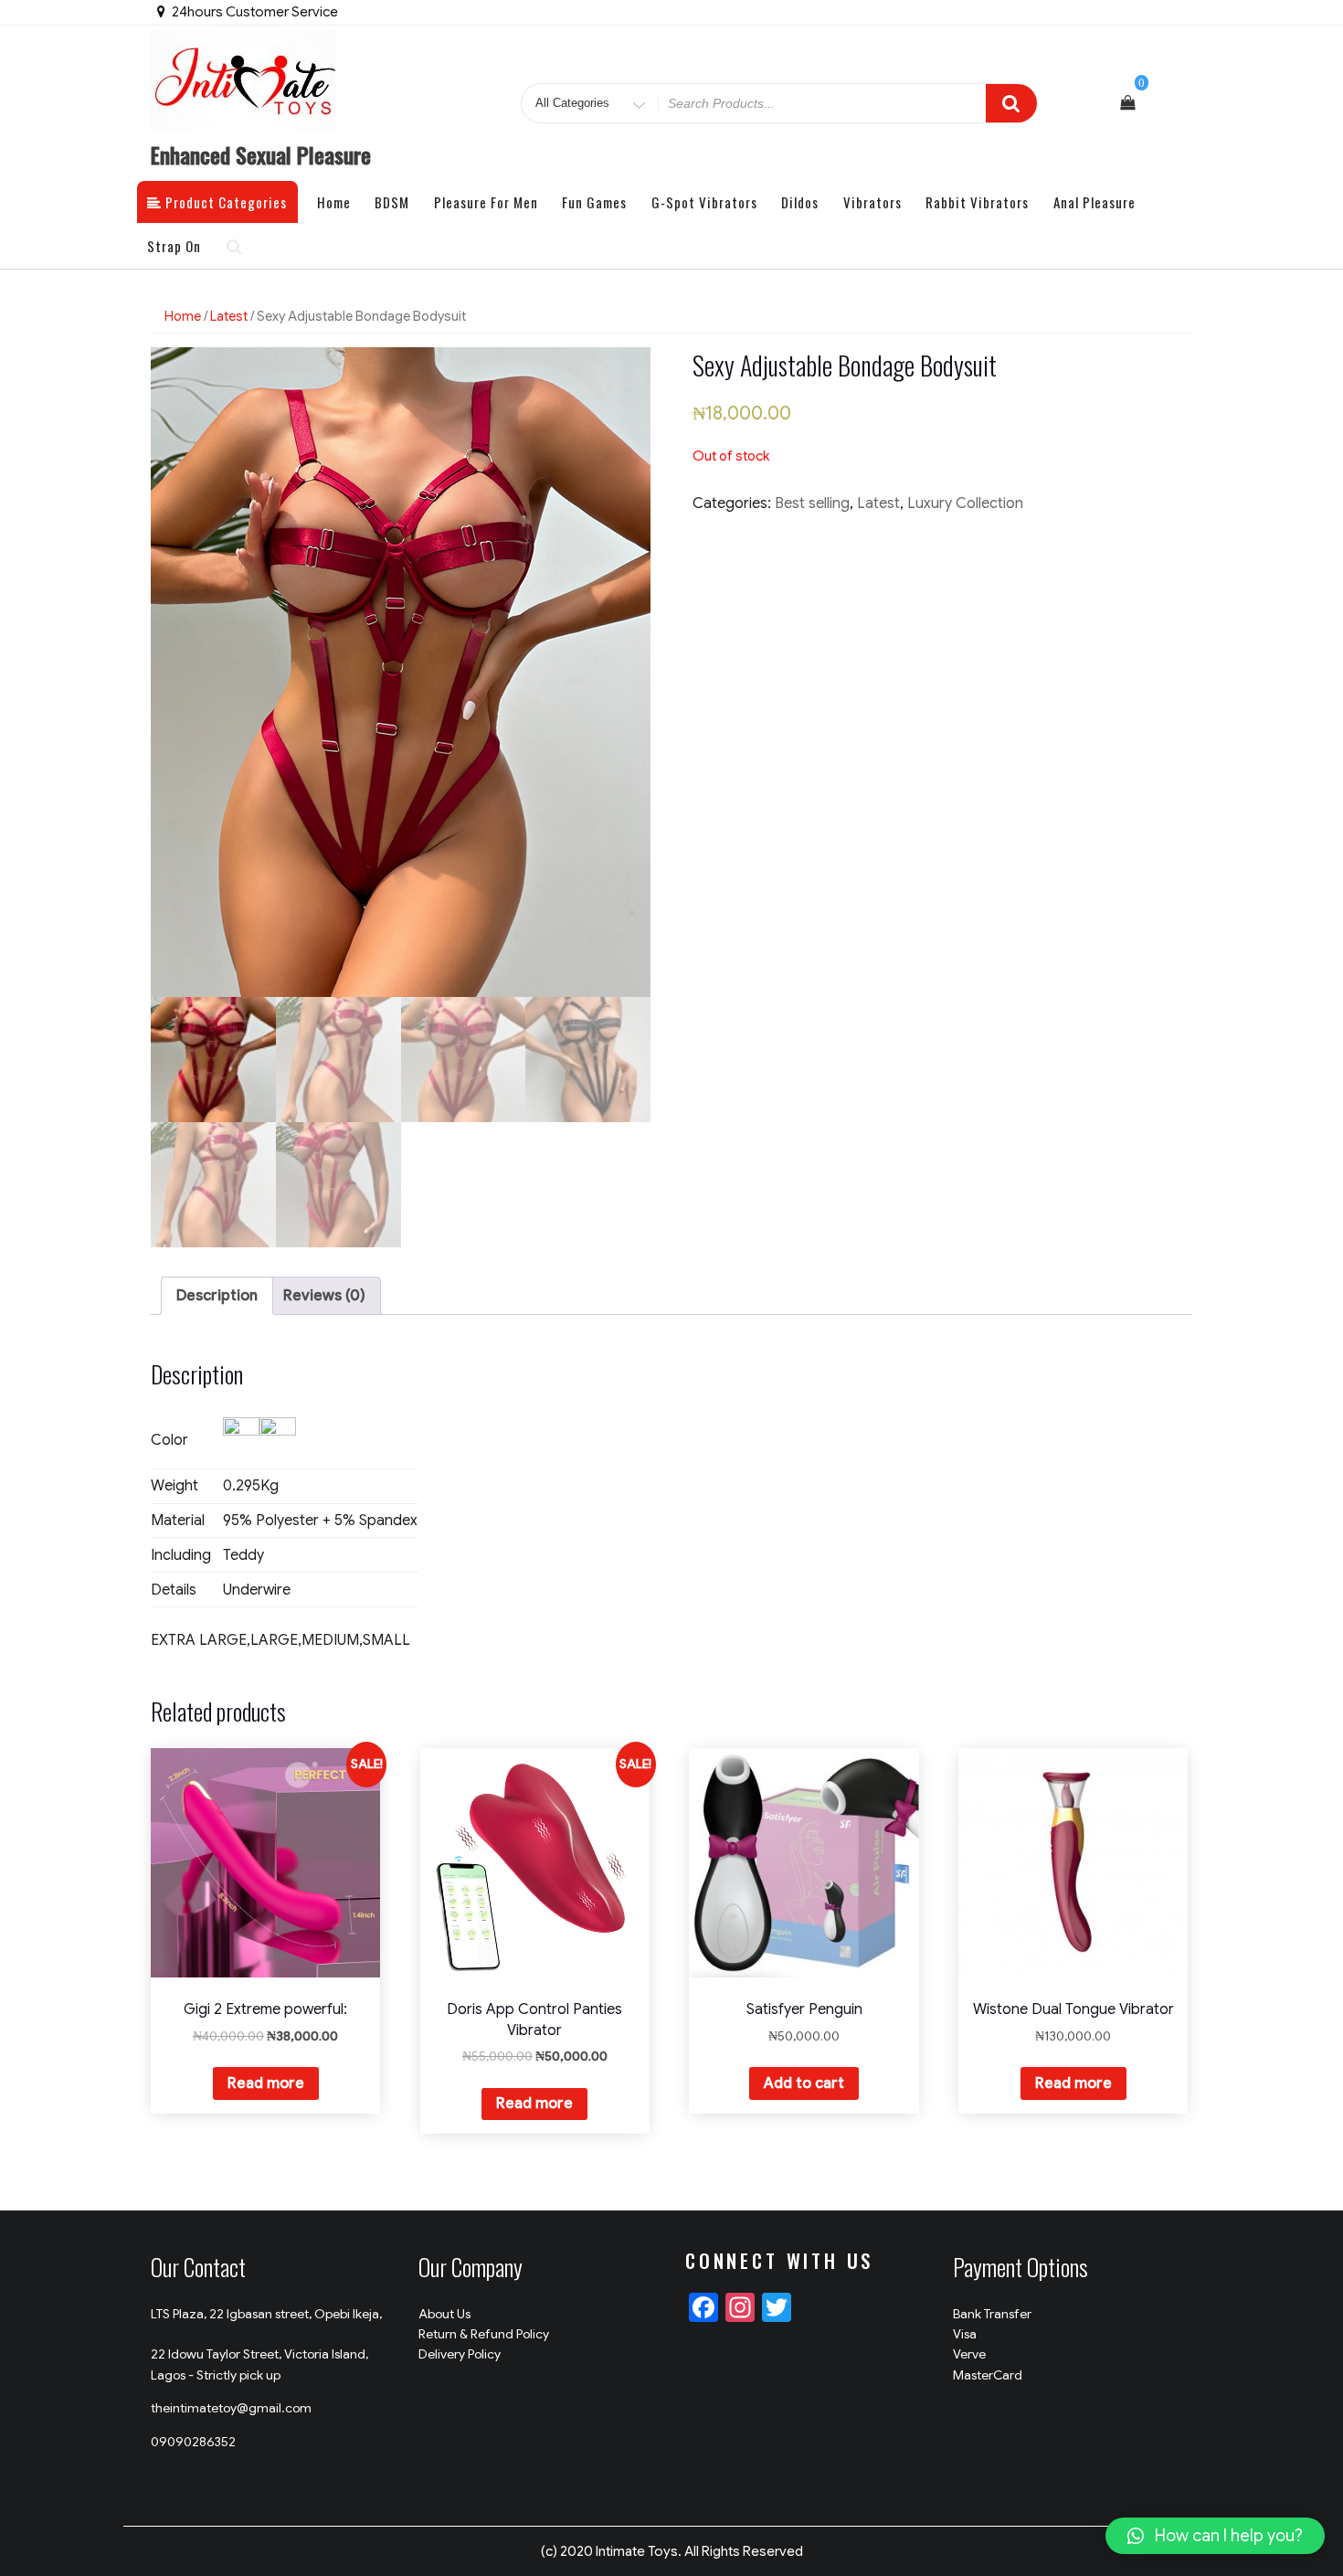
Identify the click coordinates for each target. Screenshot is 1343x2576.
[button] (1215, 2536)
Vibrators (872, 202)
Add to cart (804, 2083)
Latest (229, 316)
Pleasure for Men (486, 202)
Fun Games (594, 202)
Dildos (800, 202)
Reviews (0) (324, 1296)
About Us (444, 2314)
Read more (266, 2083)
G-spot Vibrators (704, 202)
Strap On (174, 246)
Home (334, 202)
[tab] (217, 1296)
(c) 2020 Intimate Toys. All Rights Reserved (672, 2551)
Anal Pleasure (1094, 202)
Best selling (812, 504)
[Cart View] (1127, 103)
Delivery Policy (460, 2354)
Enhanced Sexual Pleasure (261, 154)
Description (217, 1296)
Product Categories (224, 202)
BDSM (392, 202)
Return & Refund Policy (484, 2334)
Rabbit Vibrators (977, 202)
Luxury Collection (965, 504)
